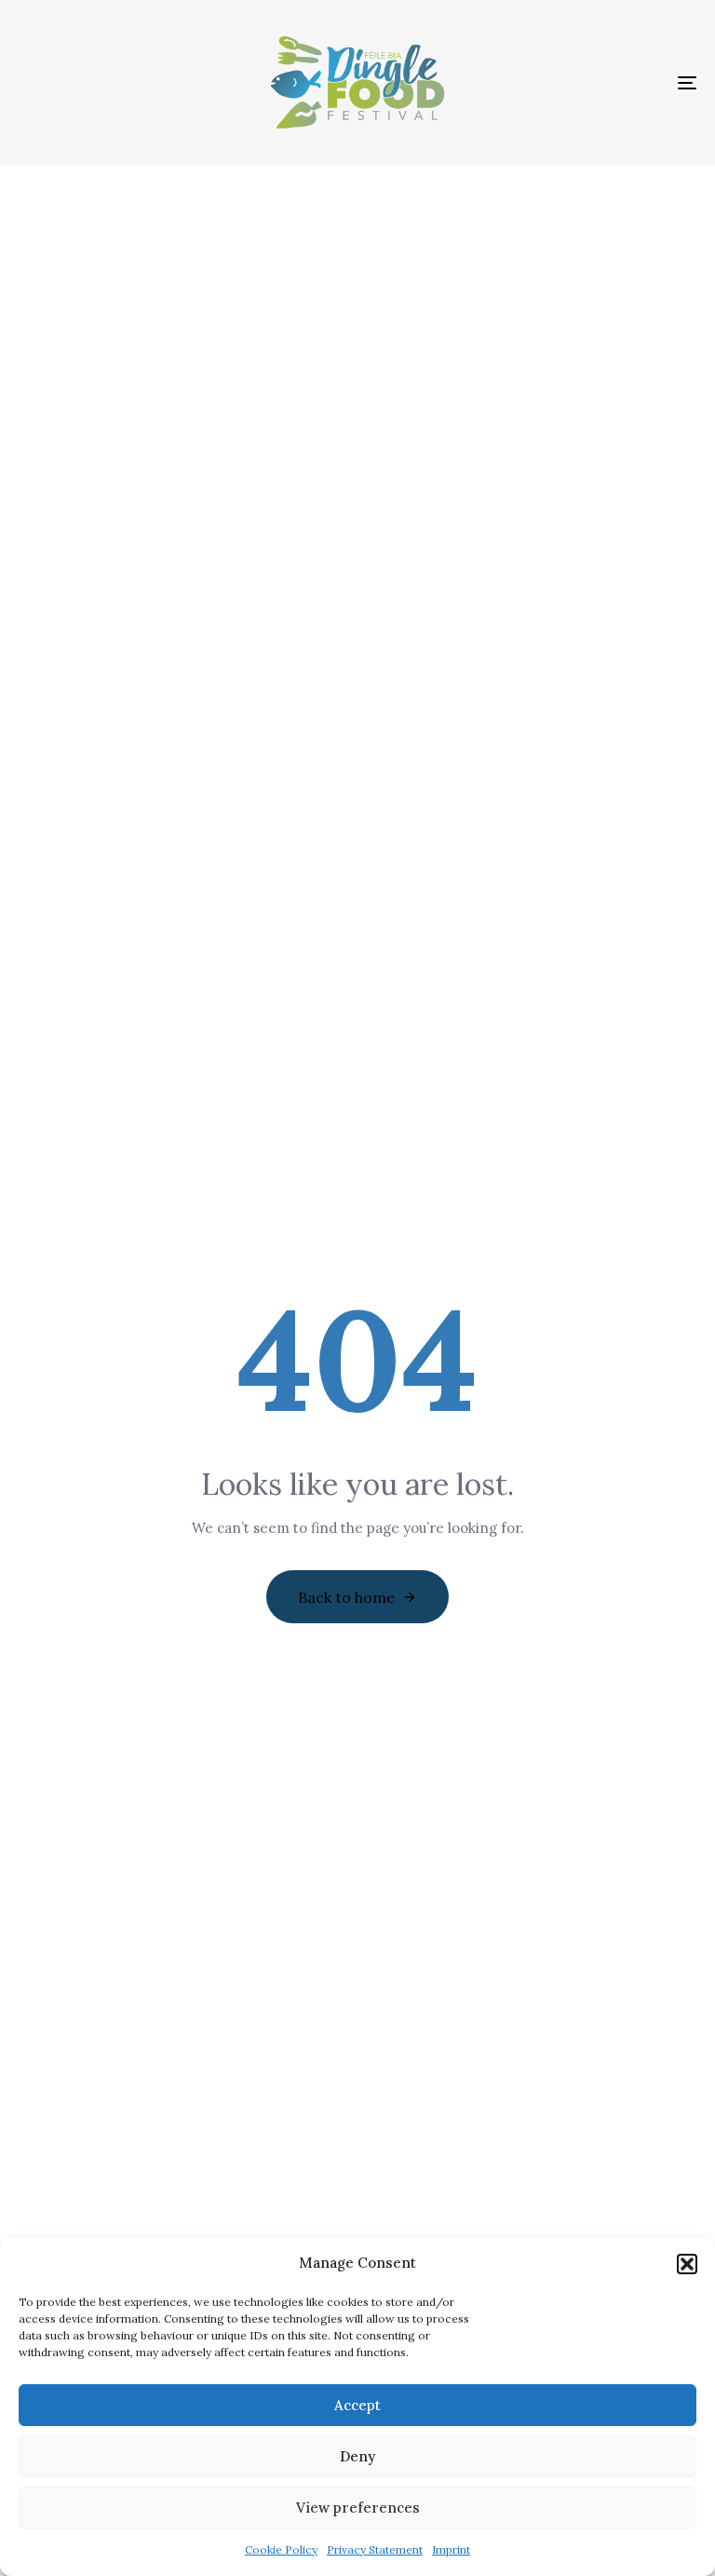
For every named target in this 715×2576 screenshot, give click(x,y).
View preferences (358, 2508)
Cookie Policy (281, 2549)
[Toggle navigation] (583, 82)
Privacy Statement (375, 2549)
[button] (687, 2264)
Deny (357, 2456)
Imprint (451, 2549)
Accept (357, 2405)
